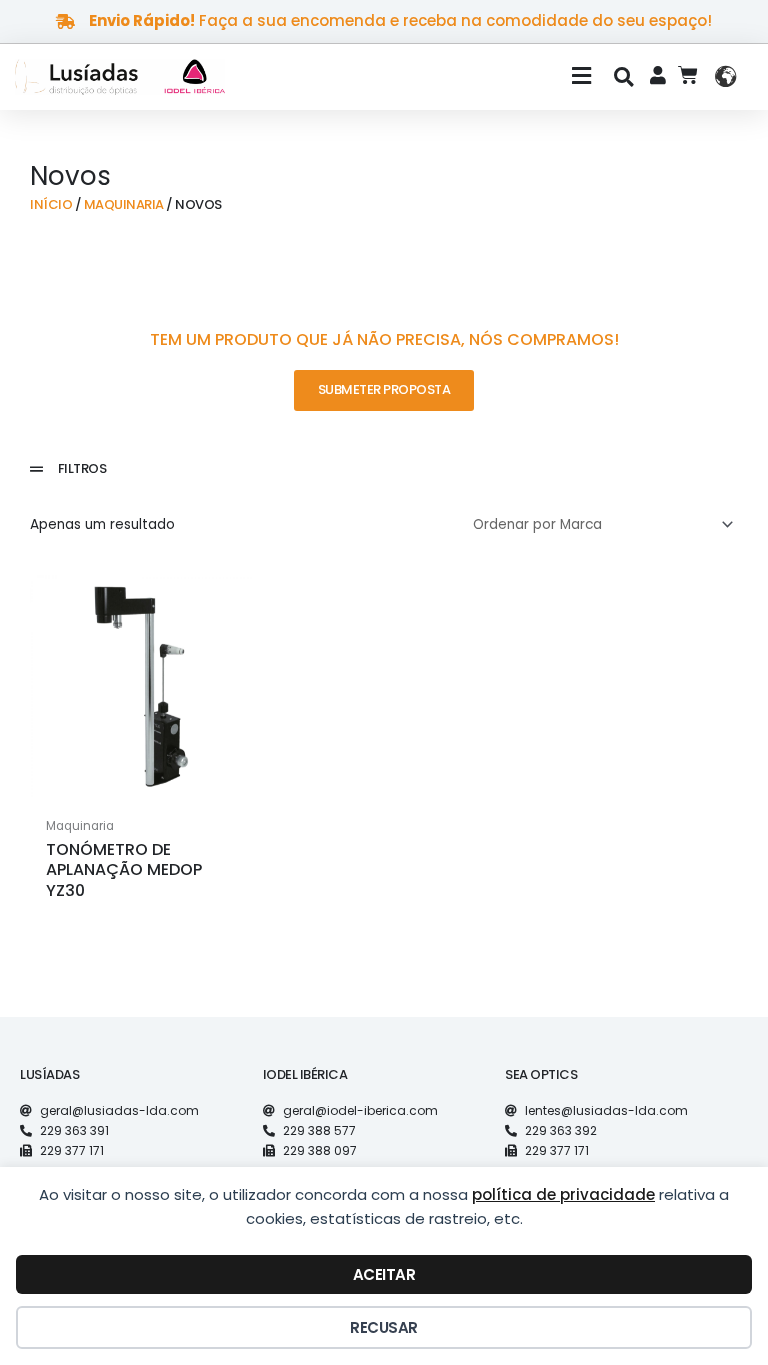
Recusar (384, 1327)
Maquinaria (124, 204)
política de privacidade (563, 1194)
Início (51, 204)
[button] (425, 77)
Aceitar (384, 1274)
